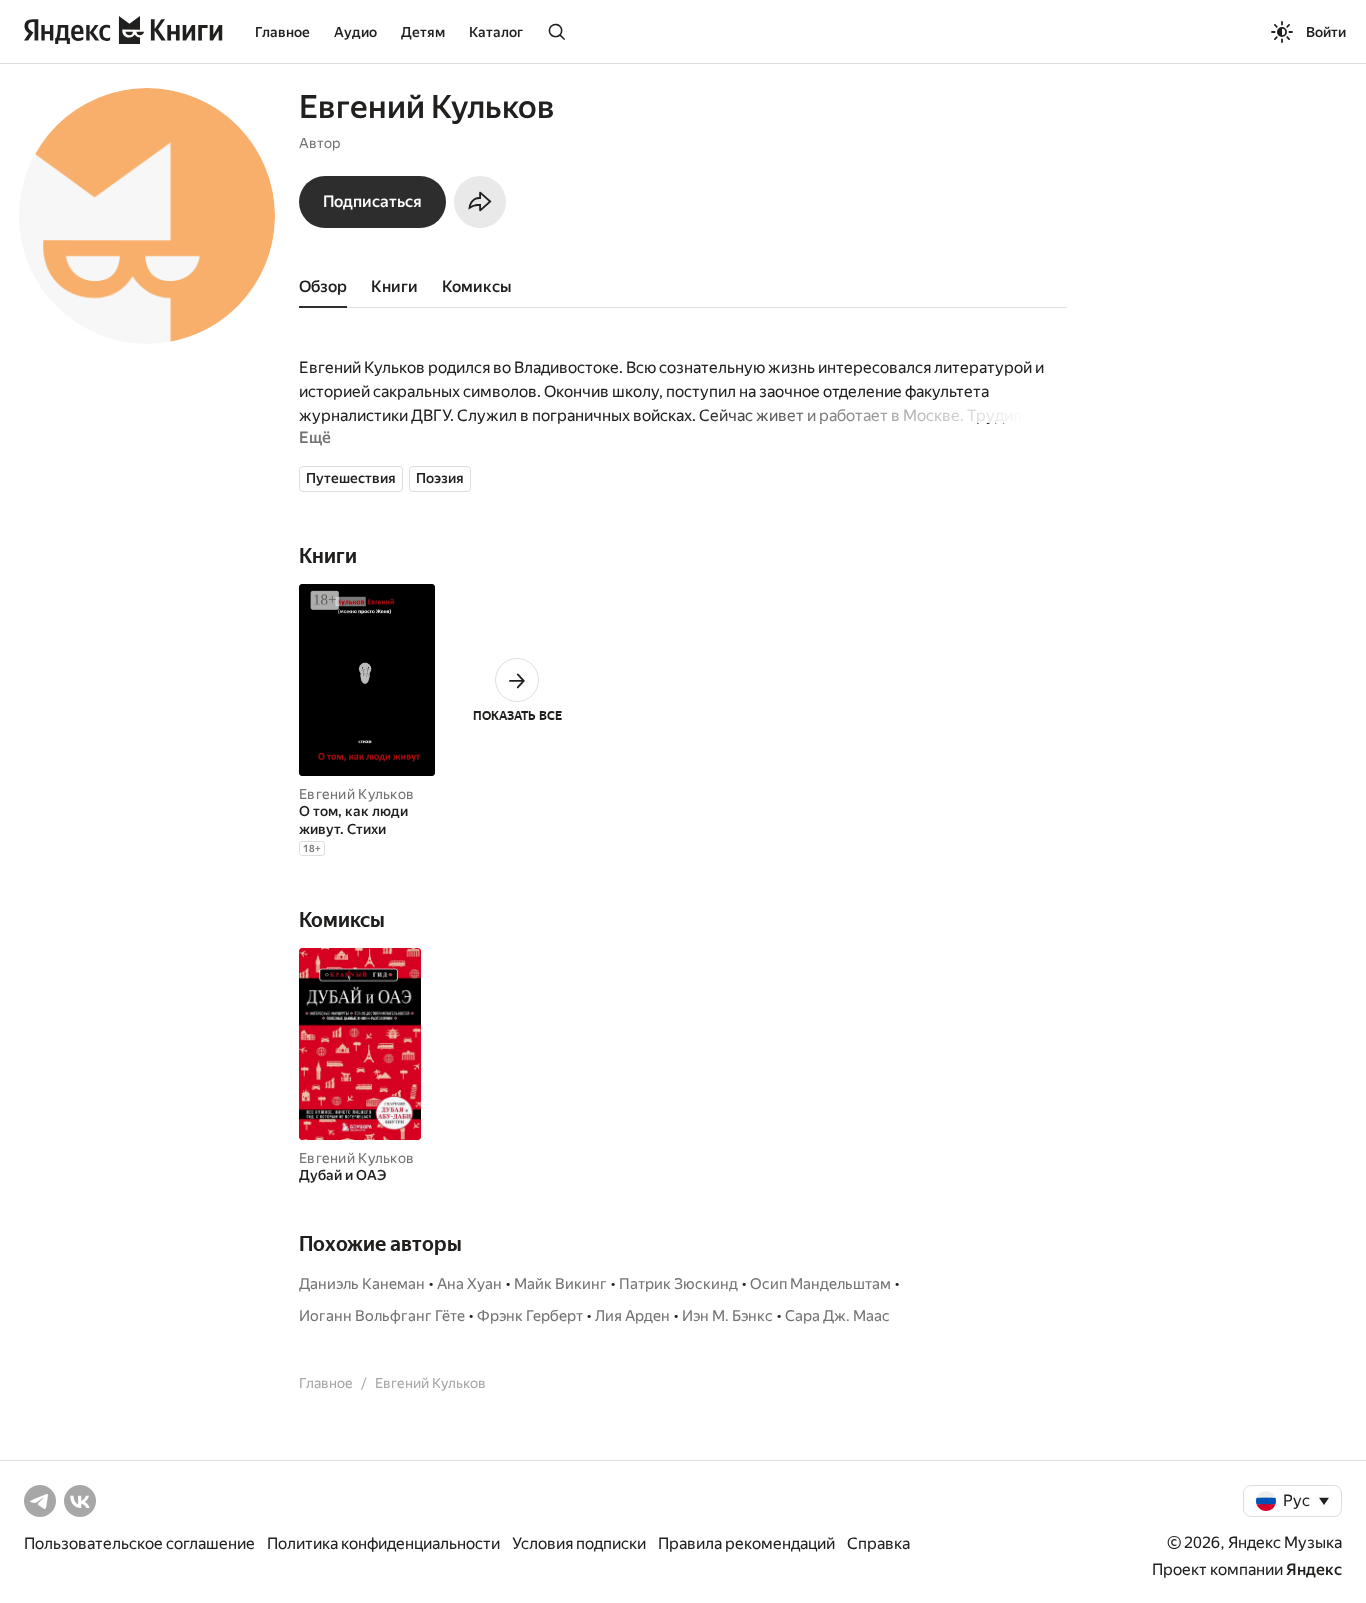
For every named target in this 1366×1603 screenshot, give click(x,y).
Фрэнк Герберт (530, 1316)
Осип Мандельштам (820, 1284)
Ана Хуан (469, 1284)
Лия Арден (632, 1316)
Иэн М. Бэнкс (727, 1316)
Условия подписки (579, 1543)
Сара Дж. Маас (837, 1316)
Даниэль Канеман (362, 1284)
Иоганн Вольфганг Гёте (382, 1316)
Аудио (355, 32)
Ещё (315, 437)
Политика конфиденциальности (383, 1543)
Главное (282, 32)
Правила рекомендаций (746, 1543)
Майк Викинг (560, 1284)
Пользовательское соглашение (139, 1543)
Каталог (496, 32)
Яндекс (1314, 1569)
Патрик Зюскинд (678, 1284)
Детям (423, 32)
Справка (878, 1543)
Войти (1326, 32)
